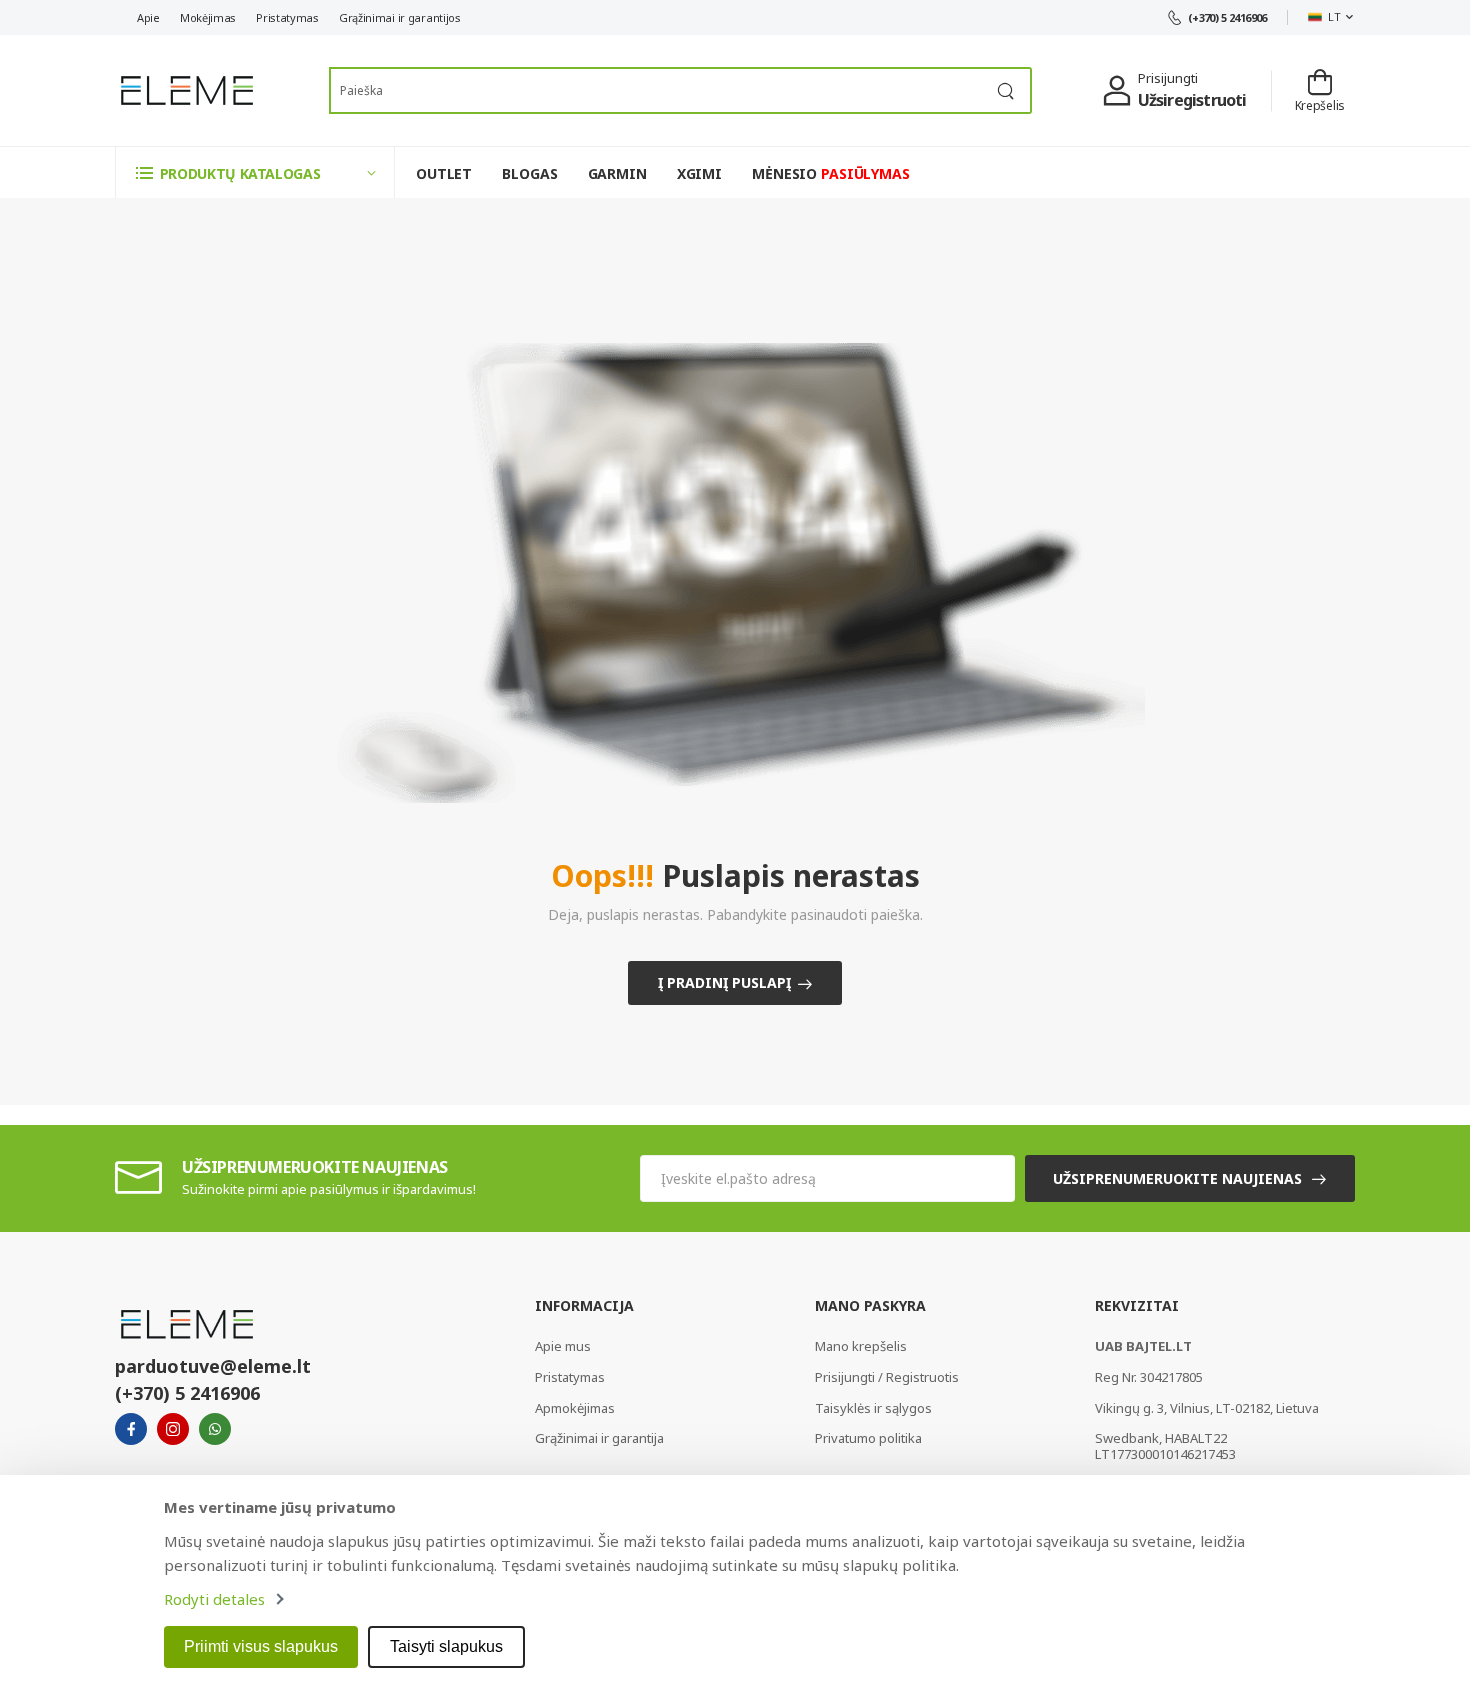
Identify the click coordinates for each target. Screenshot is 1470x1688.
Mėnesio (831, 173)
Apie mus (563, 1346)
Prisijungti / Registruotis (887, 1377)
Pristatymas (287, 17)
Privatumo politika (868, 1438)
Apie (148, 17)
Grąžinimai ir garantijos (400, 17)
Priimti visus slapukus (261, 1646)
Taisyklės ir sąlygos (873, 1408)
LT (1334, 16)
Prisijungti (1168, 78)
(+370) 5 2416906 (1227, 17)
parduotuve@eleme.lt (213, 1366)
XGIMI (699, 173)
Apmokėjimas (575, 1408)
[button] (255, 172)
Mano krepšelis (861, 1346)
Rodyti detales (214, 1599)
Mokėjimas (208, 17)
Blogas (529, 173)
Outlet (444, 173)
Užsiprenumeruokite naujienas (1177, 1178)
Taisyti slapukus (446, 1646)
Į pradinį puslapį (724, 982)
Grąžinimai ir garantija (599, 1438)
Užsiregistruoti (1192, 100)
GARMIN (617, 173)
